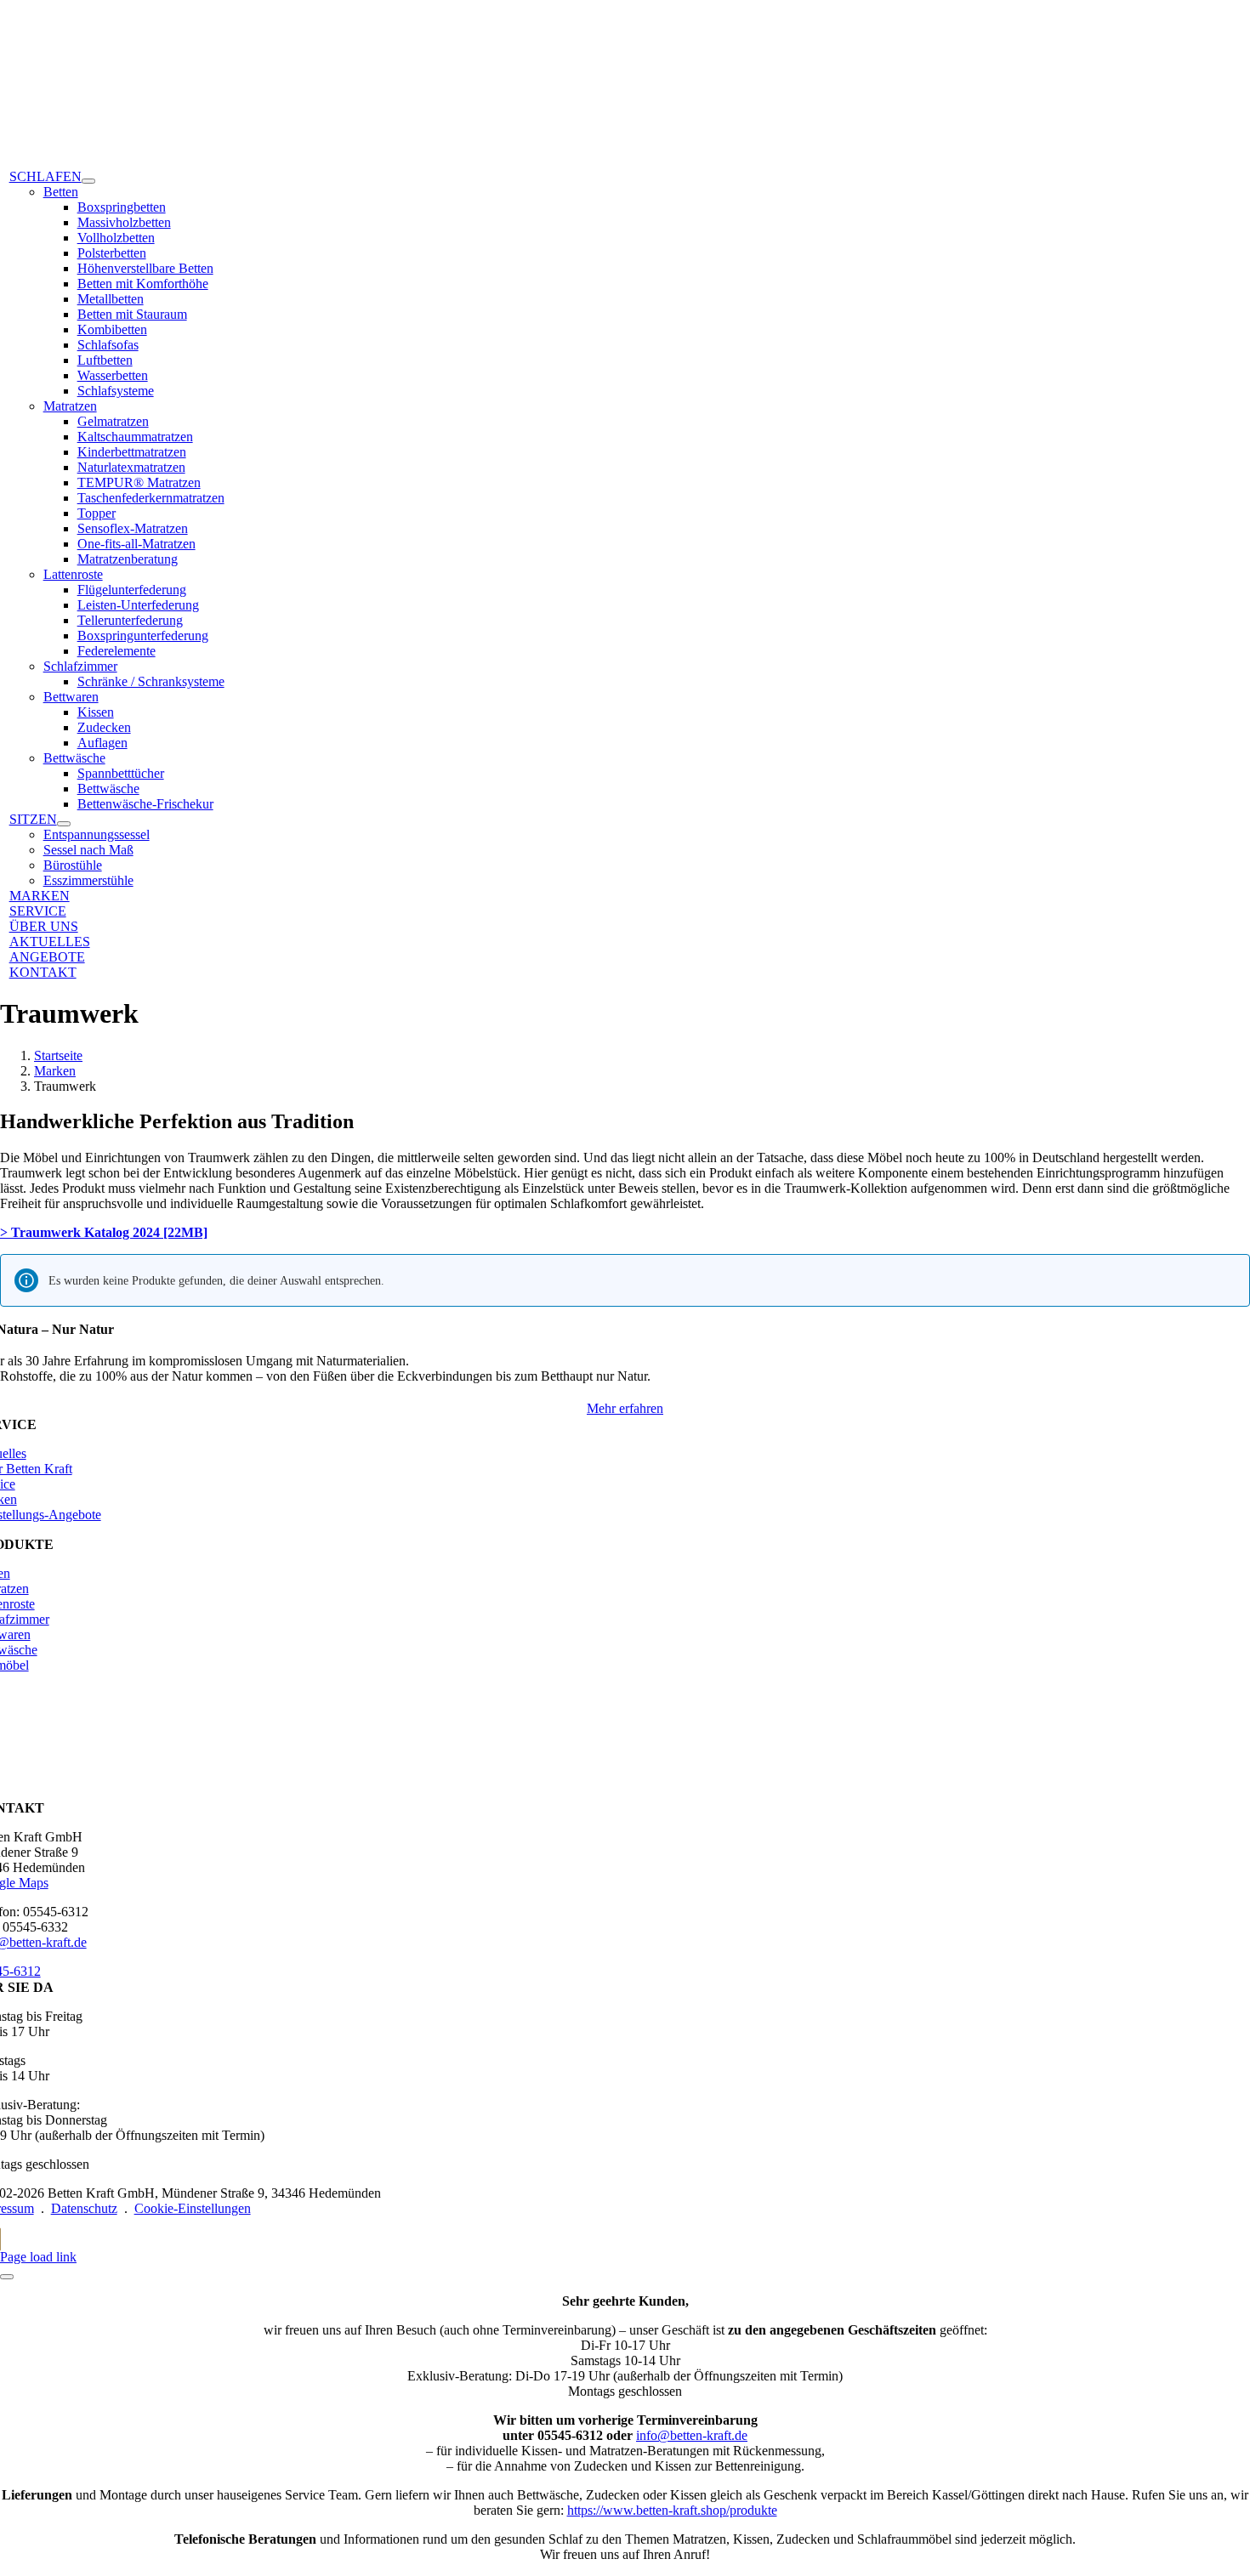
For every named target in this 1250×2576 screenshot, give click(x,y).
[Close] (7, 2277)
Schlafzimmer (80, 666)
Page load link (38, 2257)
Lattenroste (73, 574)
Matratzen (70, 406)
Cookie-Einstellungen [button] (193, 2208)
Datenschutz (84, 2208)
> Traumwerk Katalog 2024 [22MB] (104, 1232)
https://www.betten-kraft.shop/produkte (672, 2510)
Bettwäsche (74, 758)
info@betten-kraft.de (692, 2435)
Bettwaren (71, 697)
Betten (61, 192)
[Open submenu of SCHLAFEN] (88, 181)
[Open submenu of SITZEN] (64, 824)
